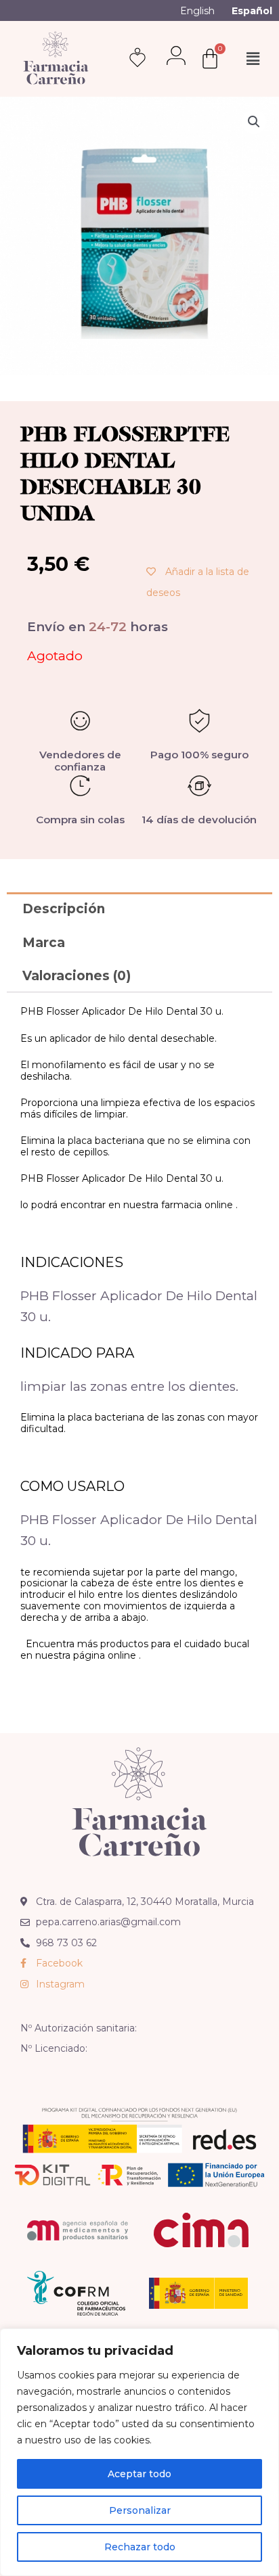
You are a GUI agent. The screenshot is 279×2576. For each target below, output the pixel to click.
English (197, 11)
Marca (44, 943)
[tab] (139, 909)
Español (252, 11)
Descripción (64, 909)
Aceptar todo (139, 2474)
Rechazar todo (140, 2547)
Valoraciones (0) (77, 976)
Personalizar (140, 2510)
